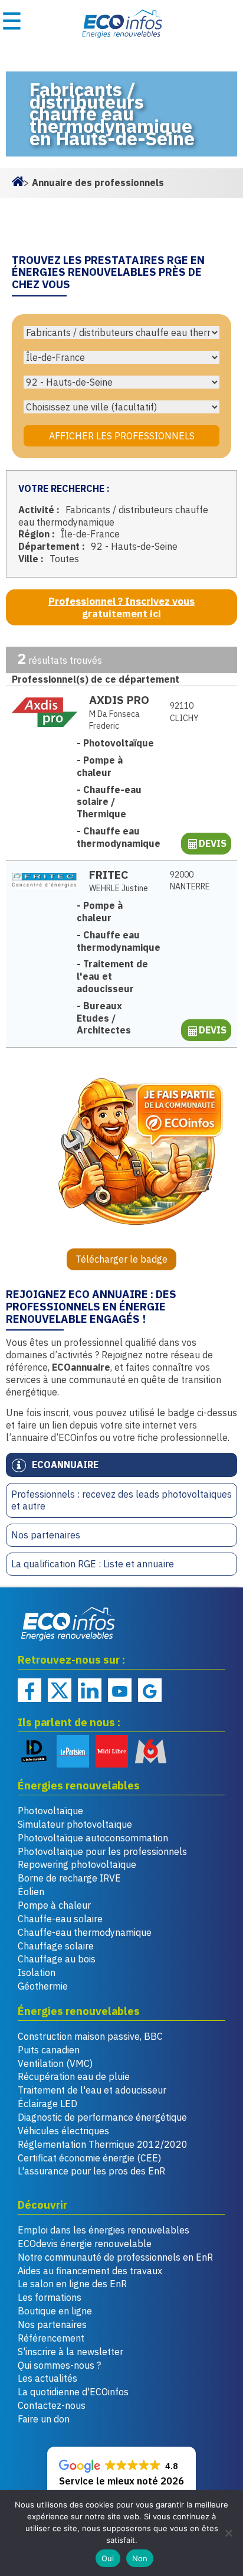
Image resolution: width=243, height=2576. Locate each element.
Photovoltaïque (50, 1811)
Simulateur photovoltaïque (75, 1824)
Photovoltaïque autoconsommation (93, 1838)
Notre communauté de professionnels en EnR (115, 2257)
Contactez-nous (52, 2405)
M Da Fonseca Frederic (114, 720)
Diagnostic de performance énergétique (102, 2117)
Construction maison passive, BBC (90, 2036)
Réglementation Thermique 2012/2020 (103, 2144)
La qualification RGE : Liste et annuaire (93, 1564)
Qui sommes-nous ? (59, 2365)
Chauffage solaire (56, 1946)
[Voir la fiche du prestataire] (45, 712)
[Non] (228, 2533)
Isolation (37, 1972)
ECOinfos (121, 24)
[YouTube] (120, 1690)
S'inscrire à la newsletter (70, 2352)
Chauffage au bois (57, 1959)
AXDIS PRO (119, 700)
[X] (60, 1690)
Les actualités (47, 2378)
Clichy (184, 712)
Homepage (18, 180)
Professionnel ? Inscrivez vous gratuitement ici (121, 607)
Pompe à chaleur (54, 1905)
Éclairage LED (47, 2104)
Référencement (51, 2338)
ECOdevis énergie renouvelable (85, 2244)
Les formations (50, 2297)
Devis (213, 843)
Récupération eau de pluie (74, 2076)
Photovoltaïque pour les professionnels (102, 1851)
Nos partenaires (46, 1535)
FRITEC (109, 874)
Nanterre (190, 881)
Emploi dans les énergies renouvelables (104, 2230)
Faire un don (44, 2419)
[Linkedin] (90, 1690)
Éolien (31, 1892)
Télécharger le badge (121, 1259)
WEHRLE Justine (119, 888)
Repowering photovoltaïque (77, 1864)
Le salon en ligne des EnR (72, 2284)
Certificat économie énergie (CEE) (89, 2158)
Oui (108, 2558)
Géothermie (43, 1986)
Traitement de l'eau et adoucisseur (92, 2090)
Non (140, 2558)
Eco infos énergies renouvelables (68, 1623)
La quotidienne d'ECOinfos (73, 2392)
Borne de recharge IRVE (69, 1878)
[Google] (150, 1690)
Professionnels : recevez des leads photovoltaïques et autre (121, 1500)
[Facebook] (29, 1690)
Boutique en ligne (55, 2311)
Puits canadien (49, 2050)
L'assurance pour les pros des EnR (91, 2171)
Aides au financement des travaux (90, 2271)
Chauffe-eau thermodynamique (85, 1932)
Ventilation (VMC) (55, 2063)
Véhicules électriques (63, 2131)
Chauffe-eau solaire (60, 1919)
